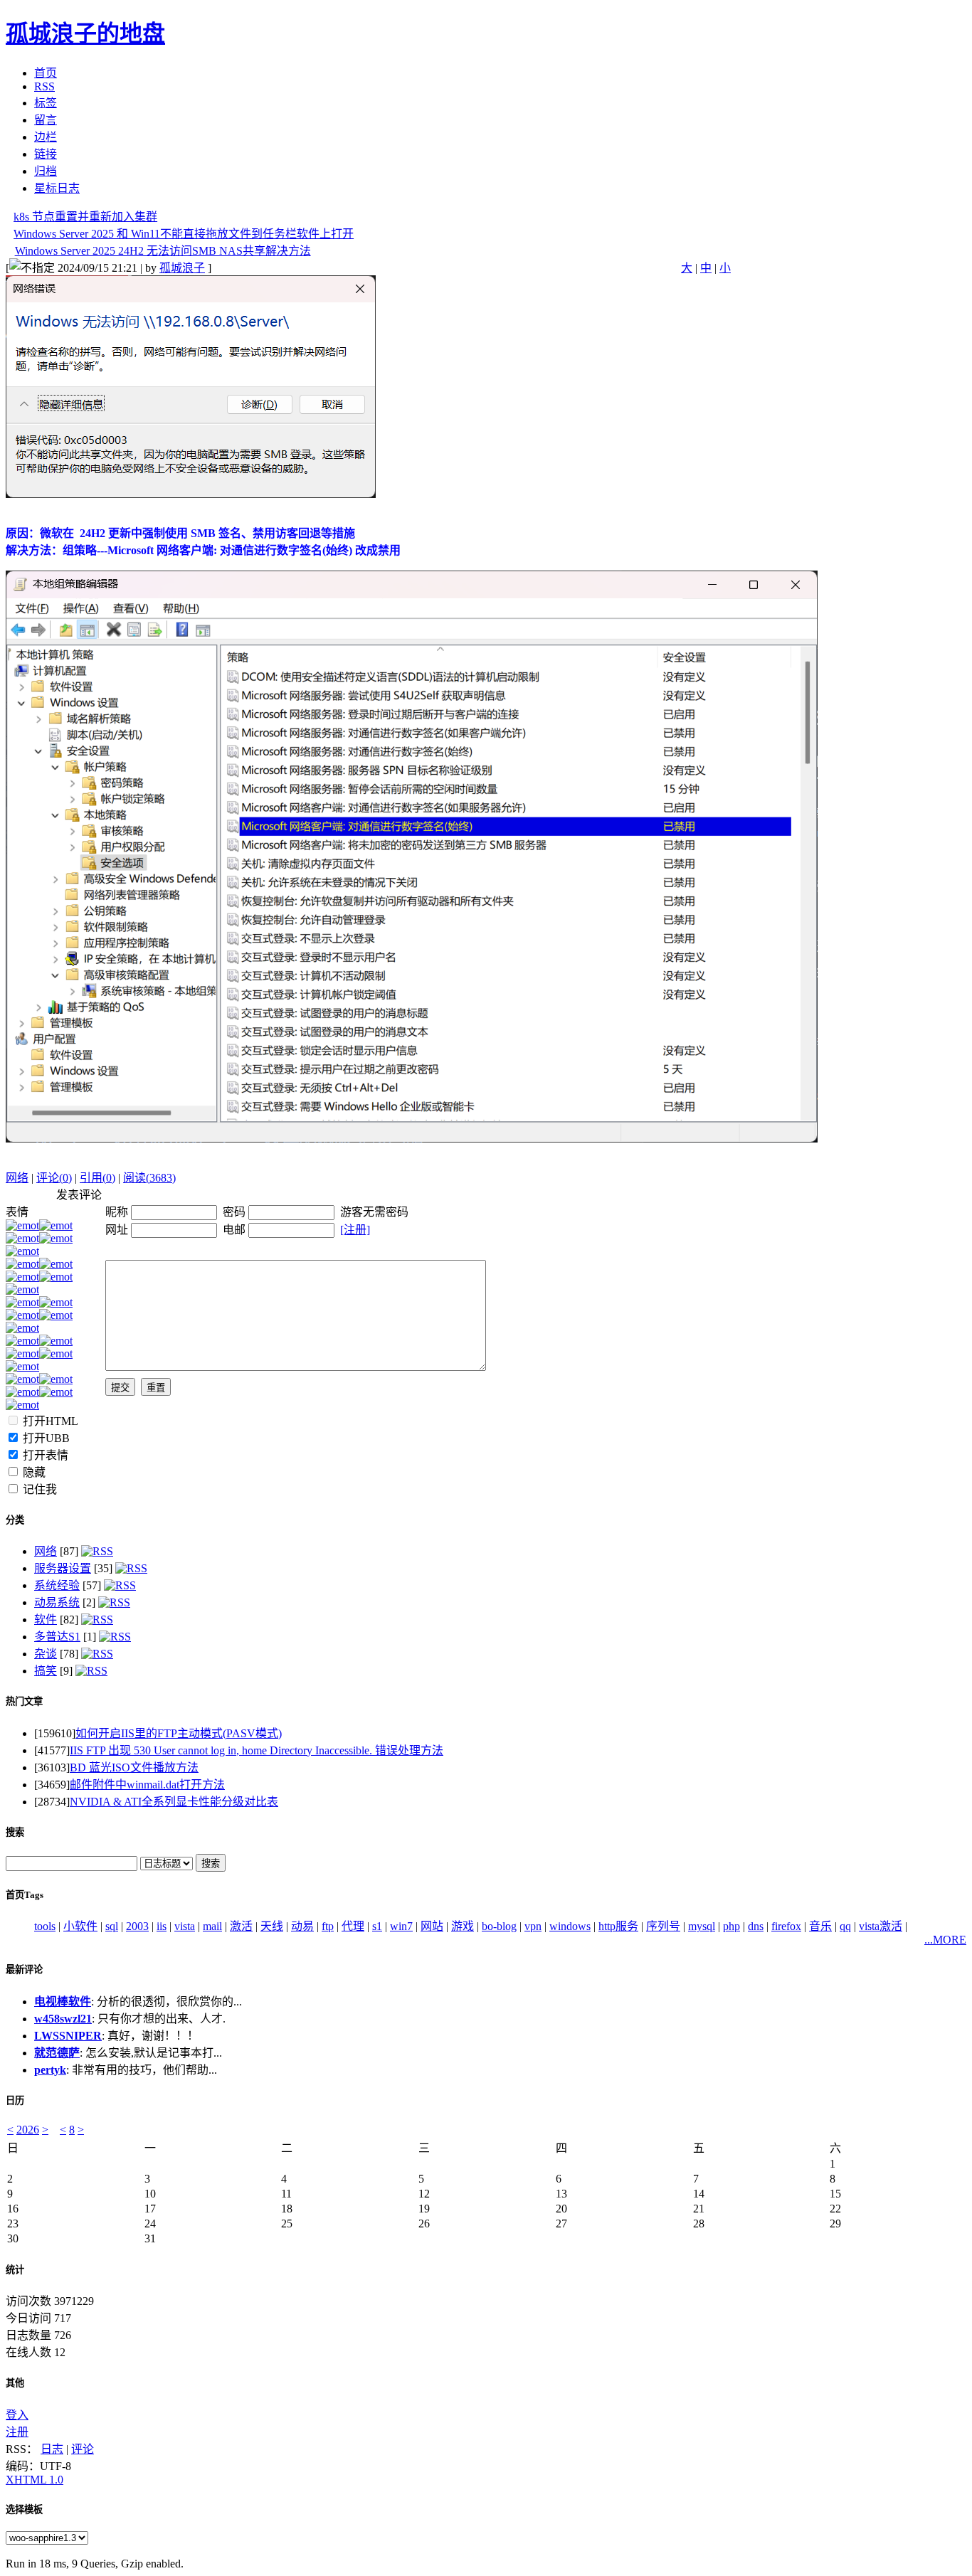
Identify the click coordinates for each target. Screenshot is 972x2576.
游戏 (463, 1926)
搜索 (15, 1832)
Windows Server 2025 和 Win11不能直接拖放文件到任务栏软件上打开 (184, 234)
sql (112, 1926)
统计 (15, 2270)
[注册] (355, 1230)
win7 (401, 1926)
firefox (786, 1926)
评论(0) (54, 1178)
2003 (137, 1926)
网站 (432, 1926)
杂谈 (46, 1654)
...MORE (945, 1940)
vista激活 (881, 1926)
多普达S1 (57, 1637)
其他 (15, 2383)
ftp (328, 1926)
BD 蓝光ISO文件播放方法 (134, 1767)
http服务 (618, 1926)
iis (162, 1926)
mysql (702, 1926)
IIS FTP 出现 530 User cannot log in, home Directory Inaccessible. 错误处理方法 (257, 1750)
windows (570, 1926)
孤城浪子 (182, 268)
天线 (272, 1926)
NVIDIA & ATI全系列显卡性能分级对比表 (174, 1802)
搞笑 (46, 1671)
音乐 (820, 1926)
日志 (52, 2449)
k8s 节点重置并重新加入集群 (85, 217)
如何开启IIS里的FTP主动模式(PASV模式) (179, 1733)
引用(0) (97, 1178)
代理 (353, 1926)
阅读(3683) (149, 1178)
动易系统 (57, 1602)
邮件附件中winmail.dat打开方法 (147, 1785)
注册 (17, 2432)
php (731, 1926)
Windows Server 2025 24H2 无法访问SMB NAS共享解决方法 (163, 251)
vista (185, 1926)
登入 (17, 2415)
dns (756, 1926)
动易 (302, 1926)
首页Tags (25, 1895)
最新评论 (24, 1970)
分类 (15, 1520)
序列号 (663, 1926)
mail (212, 1926)
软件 (46, 1620)
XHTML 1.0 (35, 2480)
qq (845, 1926)
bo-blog (499, 1926)
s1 (377, 1926)
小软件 (80, 1926)
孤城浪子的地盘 (85, 33)
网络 (17, 1178)
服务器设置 (63, 1568)
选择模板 (24, 2509)
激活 (241, 1926)
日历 (15, 2100)
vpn (533, 1926)
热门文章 (24, 1701)
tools (45, 1926)
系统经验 (57, 1585)
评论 (83, 2449)
